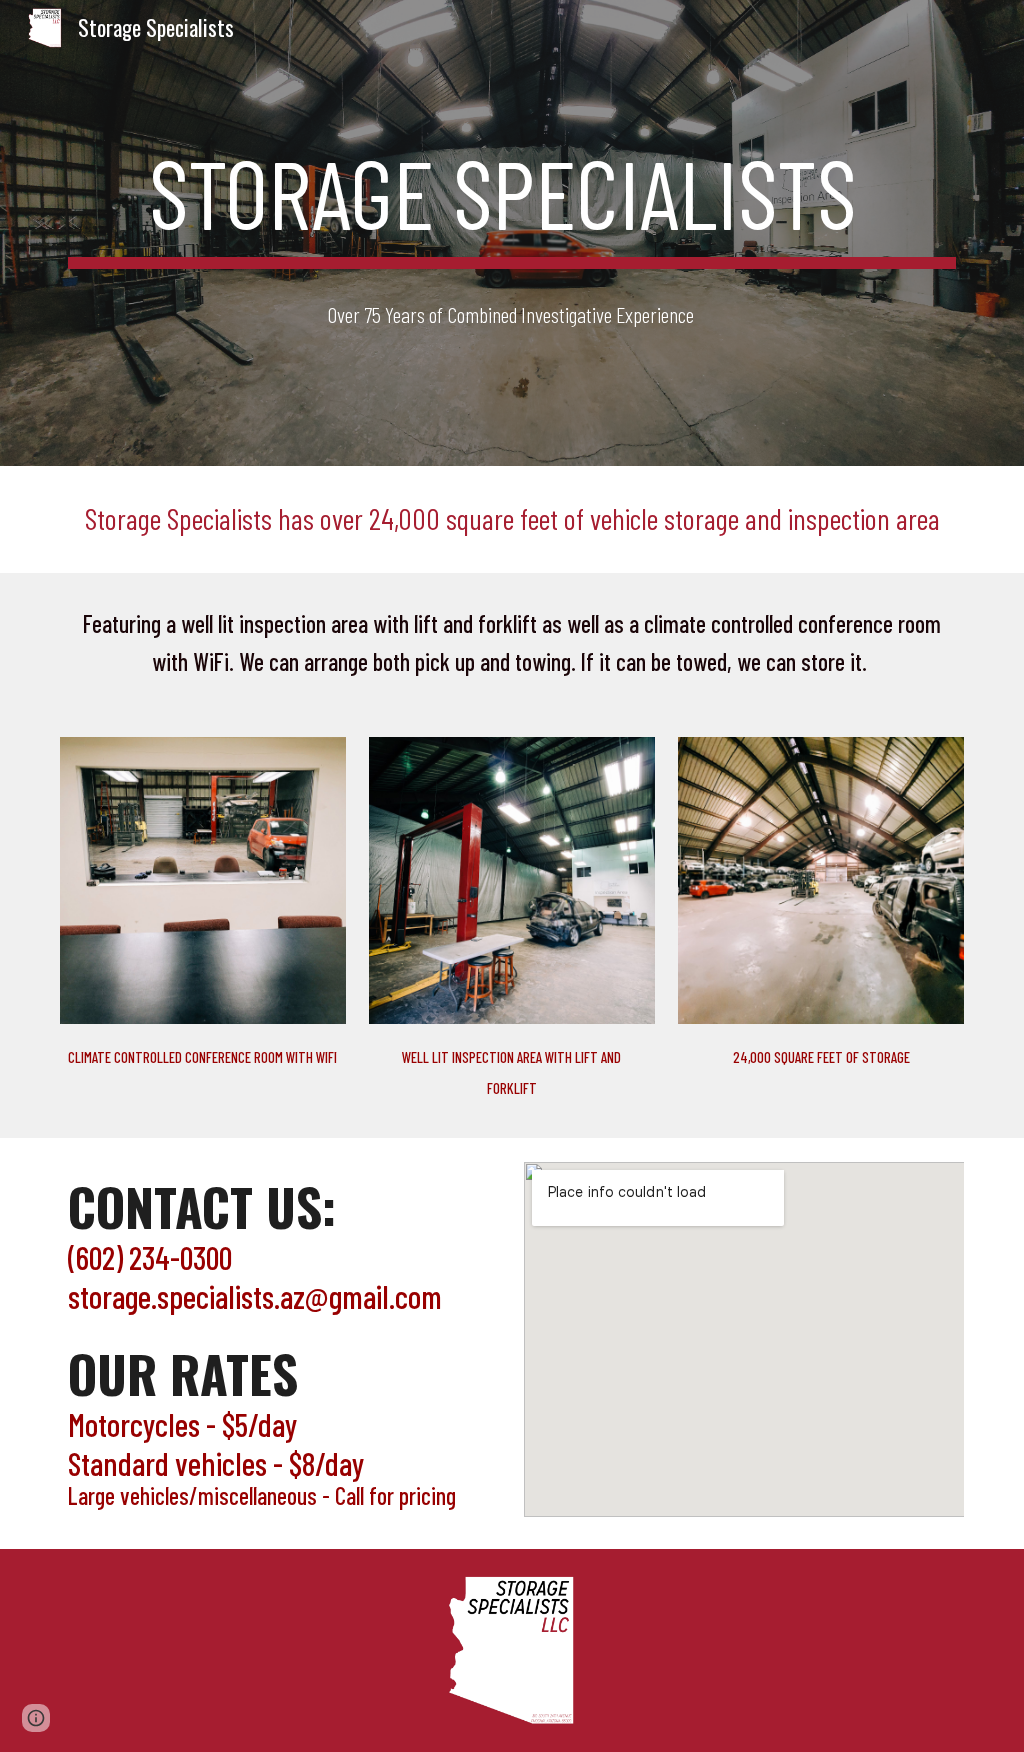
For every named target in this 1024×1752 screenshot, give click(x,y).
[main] (512, 201)
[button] (36, 1718)
